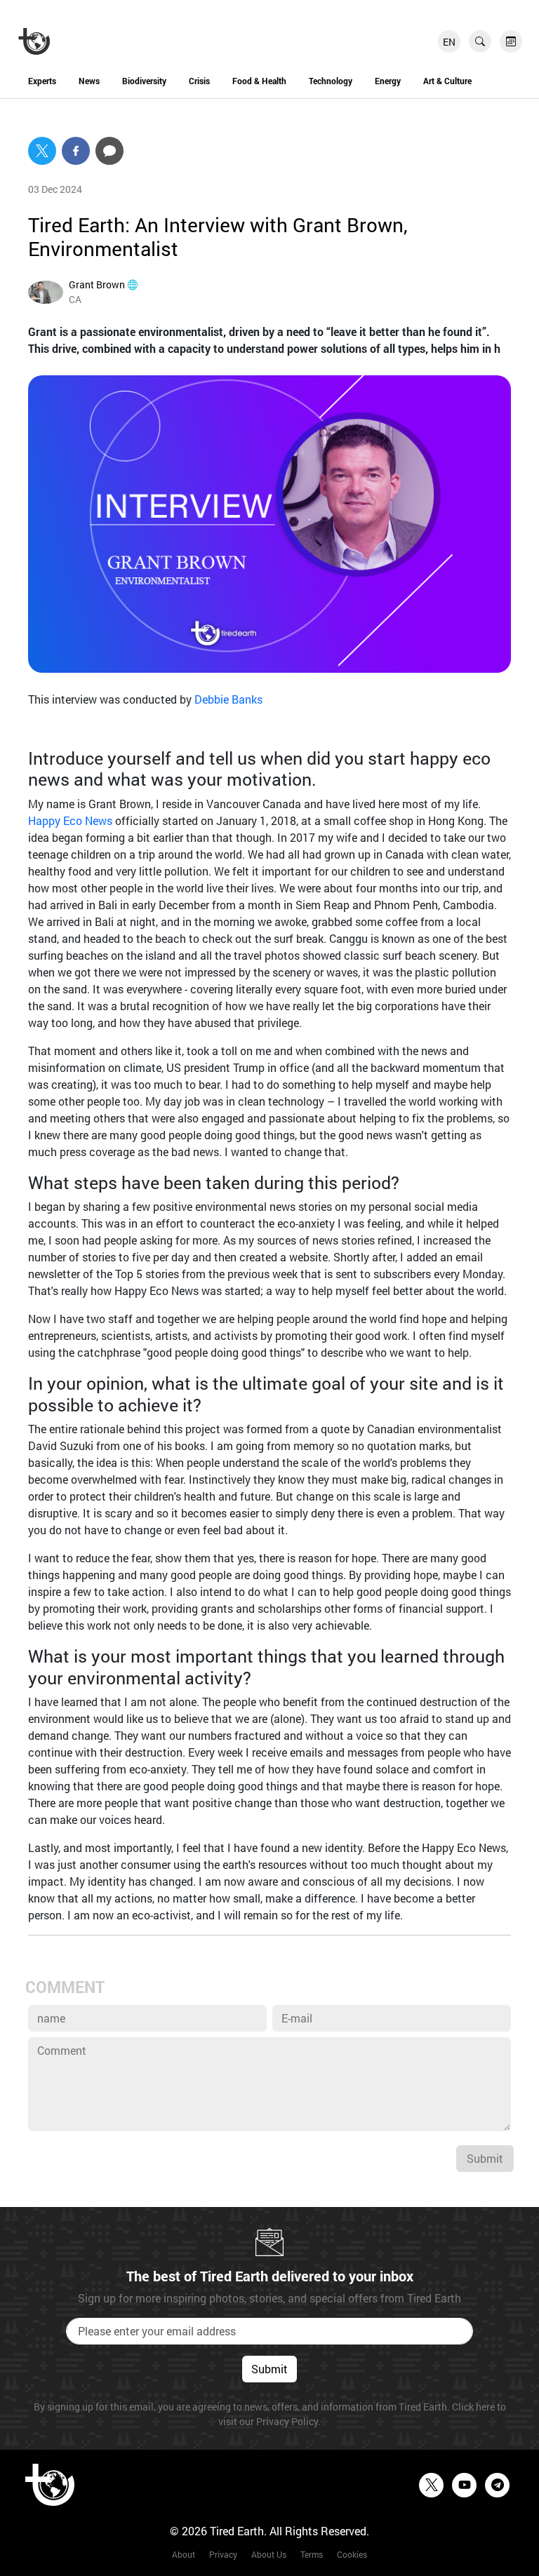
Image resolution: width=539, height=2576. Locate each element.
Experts (42, 81)
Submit (485, 2158)
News (89, 81)
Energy (388, 81)
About (184, 2554)
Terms (312, 2554)
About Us (269, 2554)
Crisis (199, 81)
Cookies (352, 2554)
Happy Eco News (70, 820)
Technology (331, 81)
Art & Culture (447, 81)
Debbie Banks (228, 699)
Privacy (223, 2554)
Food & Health (259, 81)
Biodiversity (144, 81)
